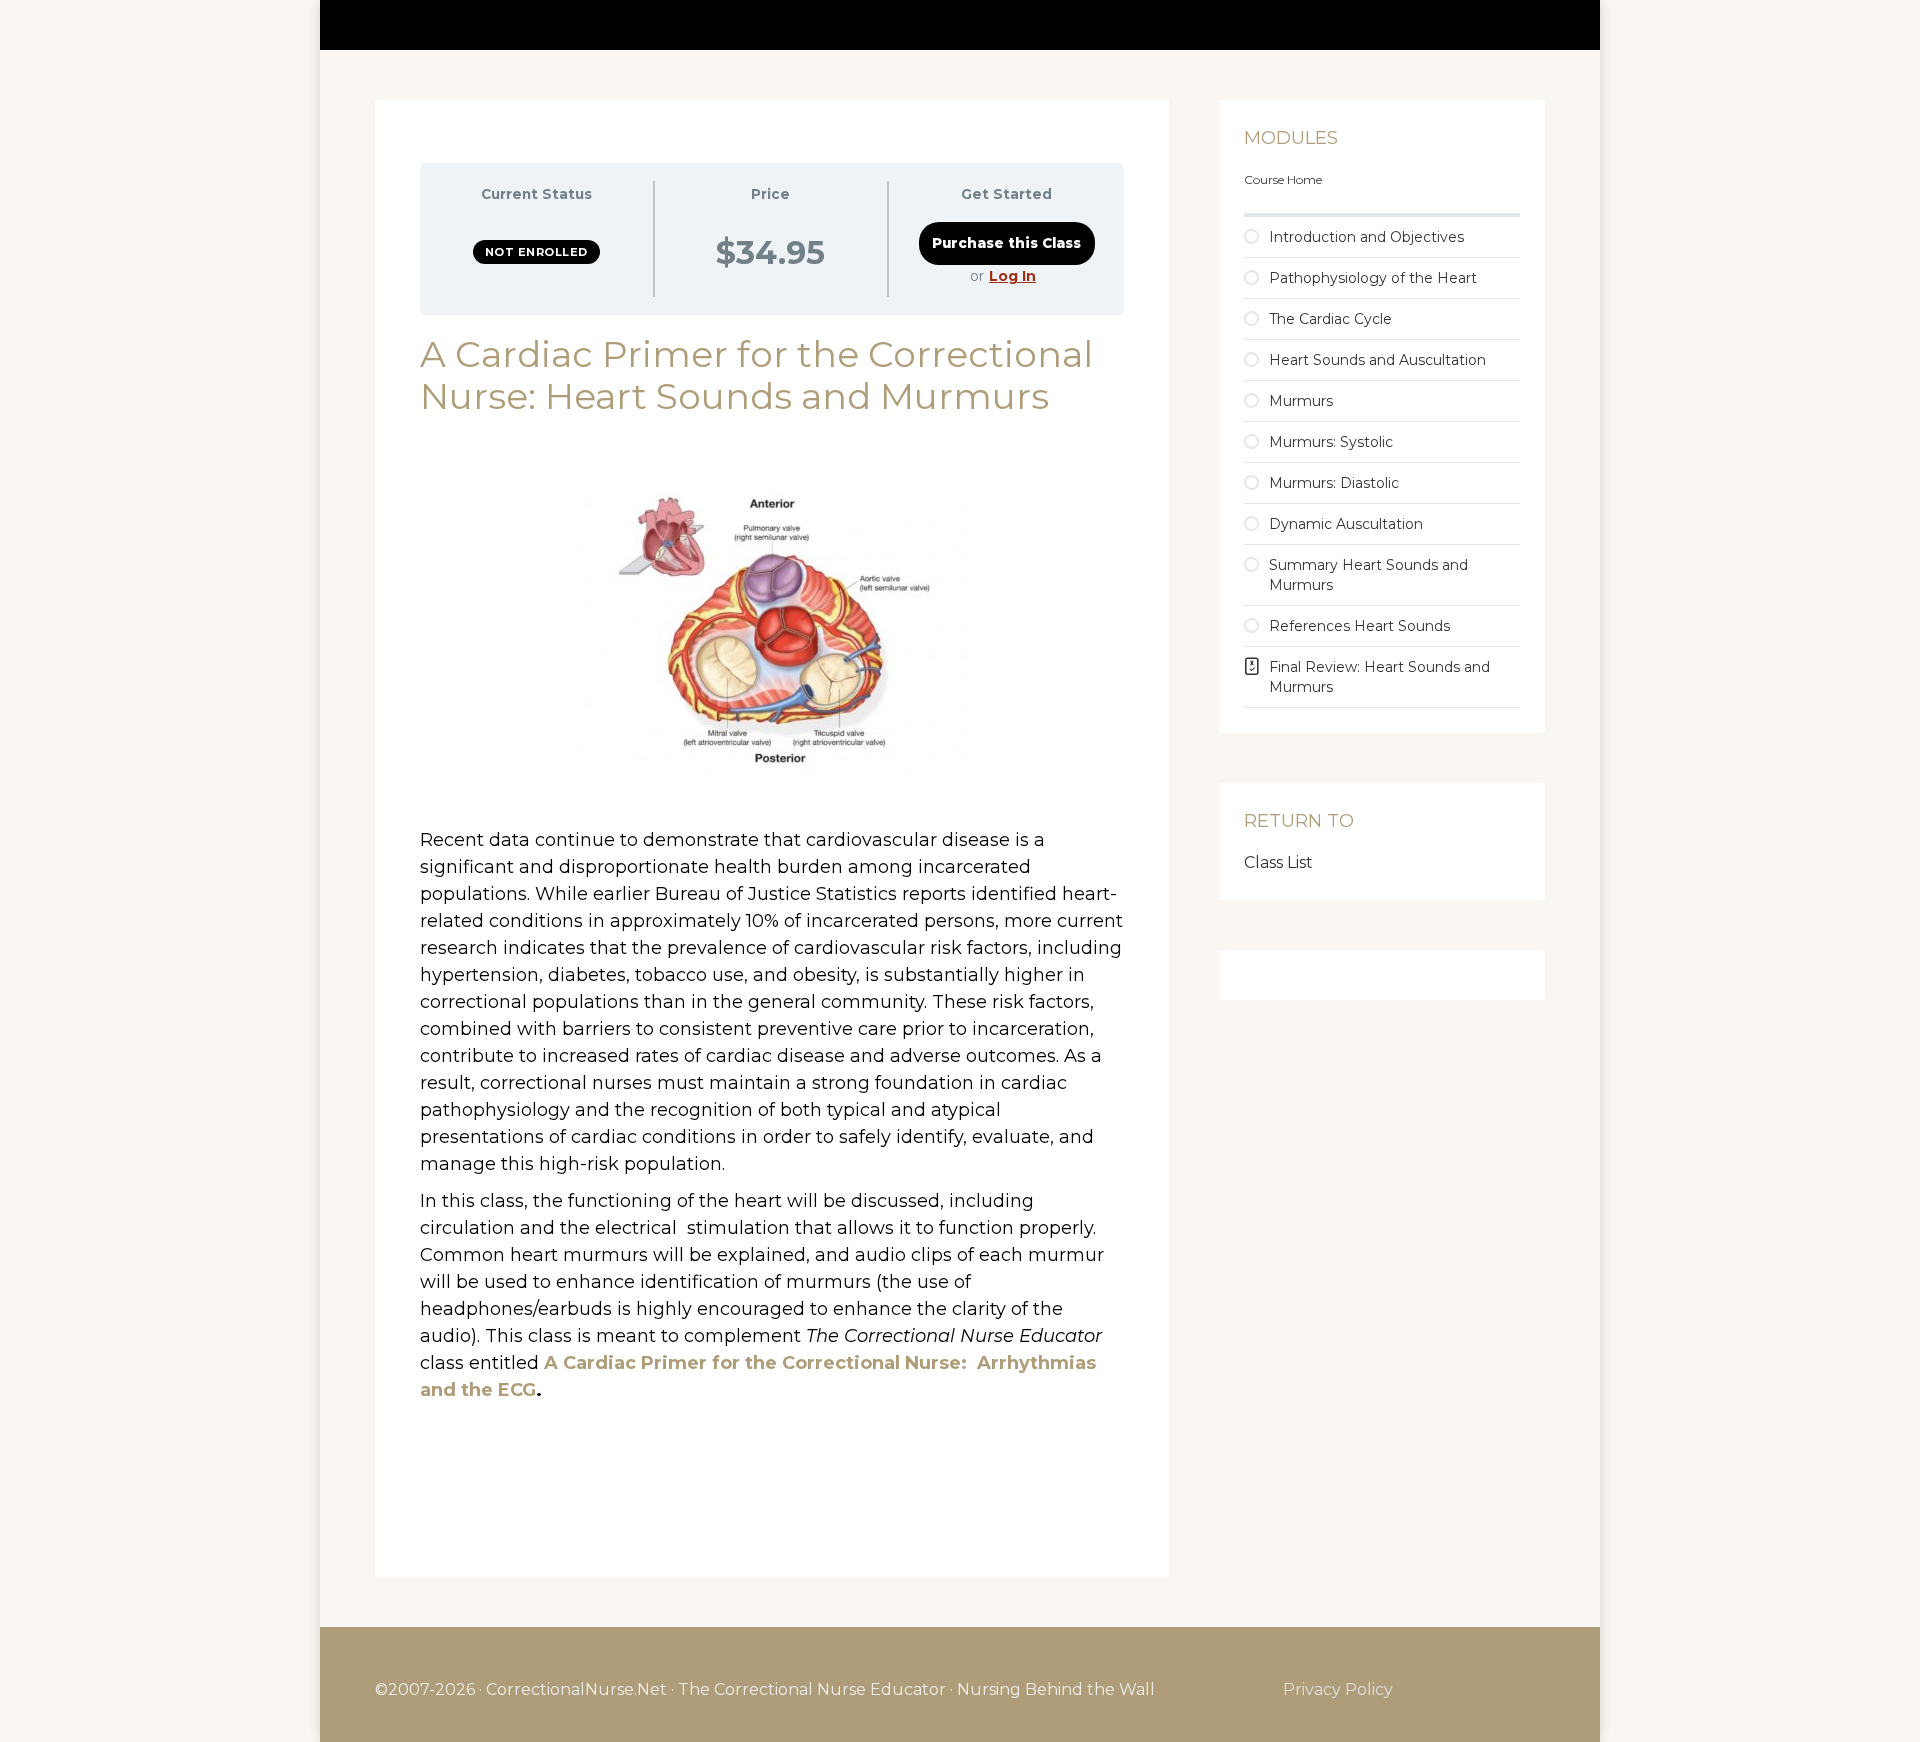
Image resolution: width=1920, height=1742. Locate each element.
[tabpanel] (772, 923)
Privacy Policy (1338, 1689)
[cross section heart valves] (772, 627)
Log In (1012, 276)
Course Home (1283, 179)
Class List (1278, 862)
